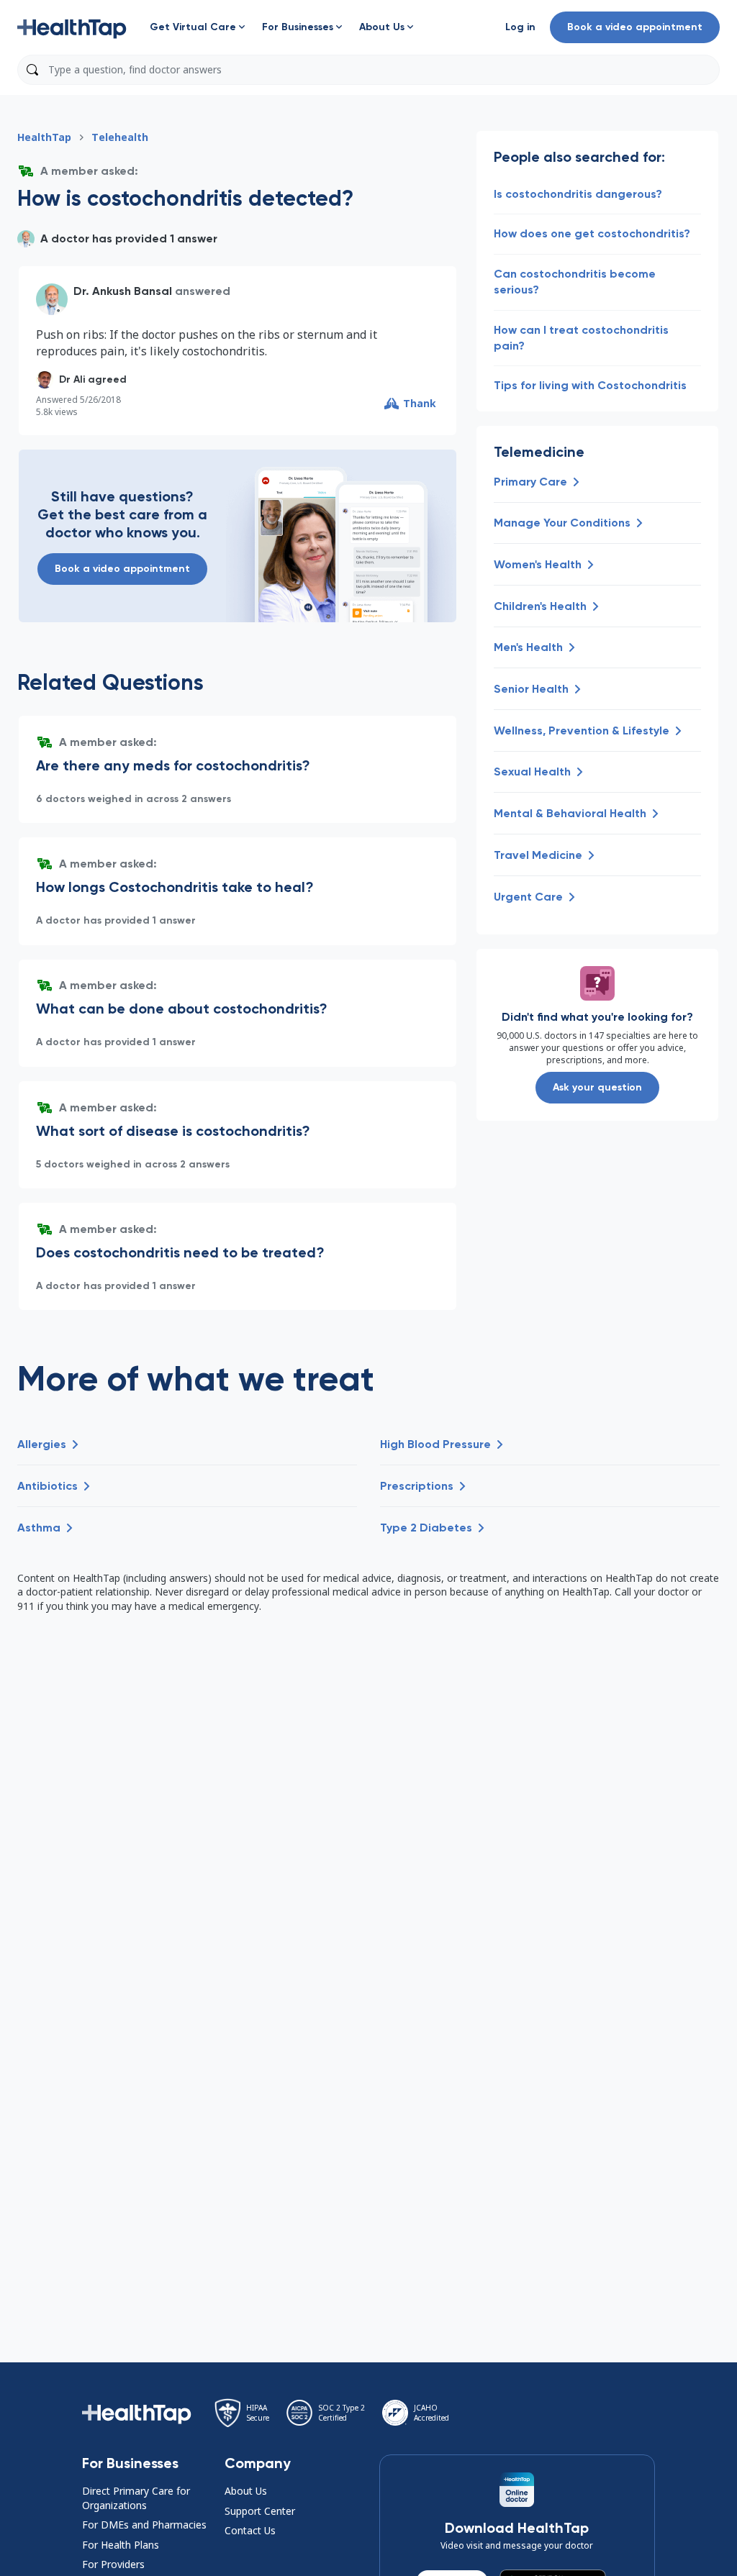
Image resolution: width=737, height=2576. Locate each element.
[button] (72, 27)
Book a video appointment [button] (635, 27)
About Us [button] (246, 2491)
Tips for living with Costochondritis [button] (590, 385)
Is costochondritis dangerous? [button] (578, 194)
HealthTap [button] (44, 137)
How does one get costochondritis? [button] (592, 233)
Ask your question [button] (597, 1087)
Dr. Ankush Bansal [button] (123, 291)
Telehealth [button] (120, 137)
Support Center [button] (260, 2511)
